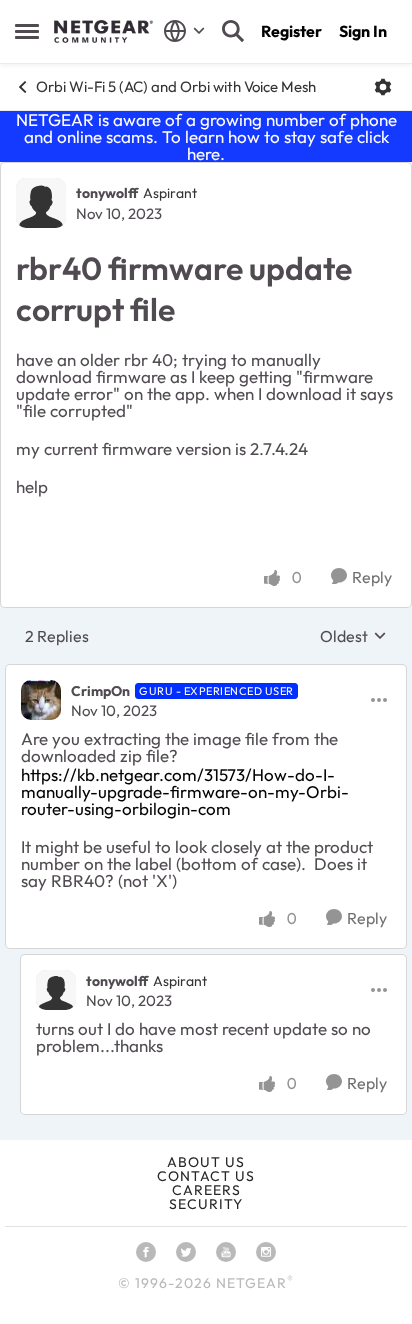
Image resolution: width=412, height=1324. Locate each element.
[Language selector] (184, 31)
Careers (206, 1190)
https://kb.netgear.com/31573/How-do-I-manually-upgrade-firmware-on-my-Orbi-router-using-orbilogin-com (185, 791)
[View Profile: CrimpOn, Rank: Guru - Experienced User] (41, 700)
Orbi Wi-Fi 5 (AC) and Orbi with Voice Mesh (176, 86)
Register (291, 31)
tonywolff (107, 193)
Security (206, 1204)
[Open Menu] (383, 87)
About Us (206, 1162)
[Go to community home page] (103, 32)
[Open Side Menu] (27, 31)
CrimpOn (100, 691)
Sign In (363, 31)
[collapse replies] (206, 674)
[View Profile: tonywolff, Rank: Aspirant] (41, 203)
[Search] (233, 31)
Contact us (206, 1176)
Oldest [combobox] (353, 636)
